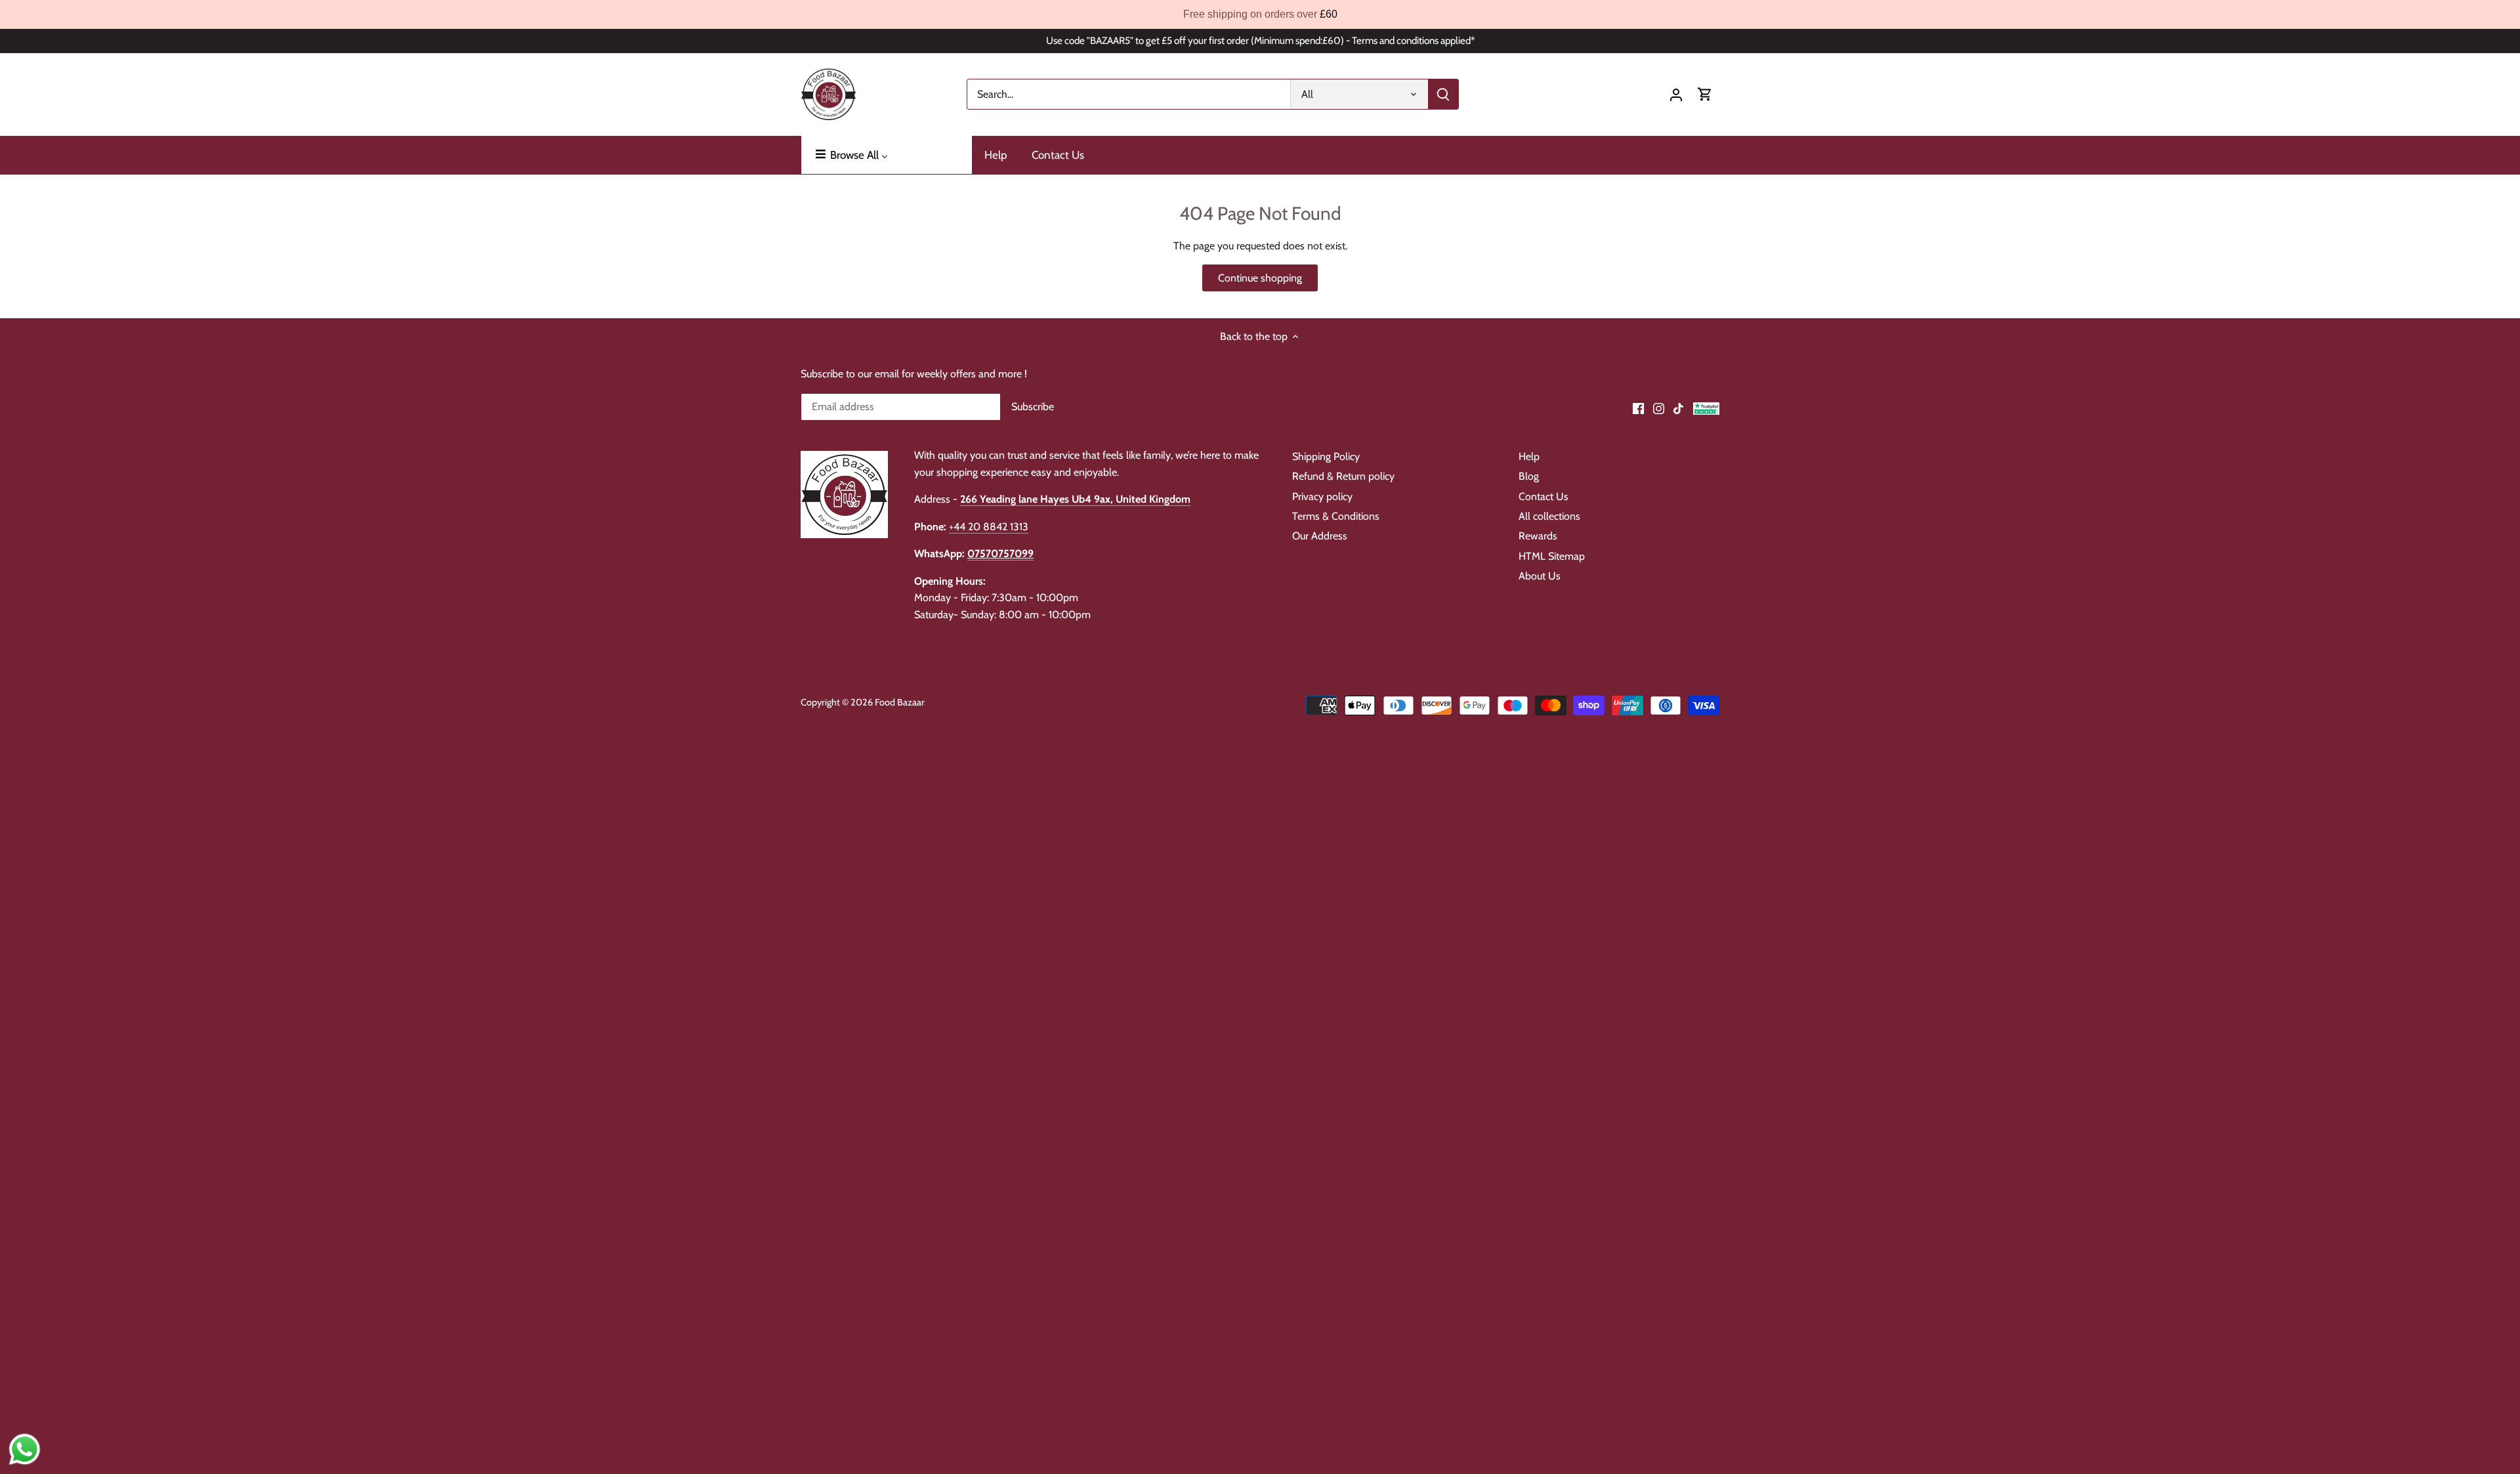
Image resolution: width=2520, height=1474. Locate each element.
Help (1529, 456)
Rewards (1538, 536)
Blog (1529, 476)
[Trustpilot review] (1706, 408)
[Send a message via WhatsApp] (25, 1449)
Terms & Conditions (1336, 516)
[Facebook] (1638, 408)
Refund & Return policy (1343, 476)
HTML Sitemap (1552, 556)
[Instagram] (1659, 408)
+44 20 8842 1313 (989, 527)
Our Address (1320, 536)
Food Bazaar (900, 702)
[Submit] (1443, 94)
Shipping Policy (1326, 456)
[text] (1260, 14)
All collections (1549, 516)
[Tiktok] (1678, 408)
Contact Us (1543, 496)
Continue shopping (1260, 278)
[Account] (1676, 94)
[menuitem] (887, 155)
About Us (1540, 576)
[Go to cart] (1705, 94)
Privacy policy (1322, 496)
